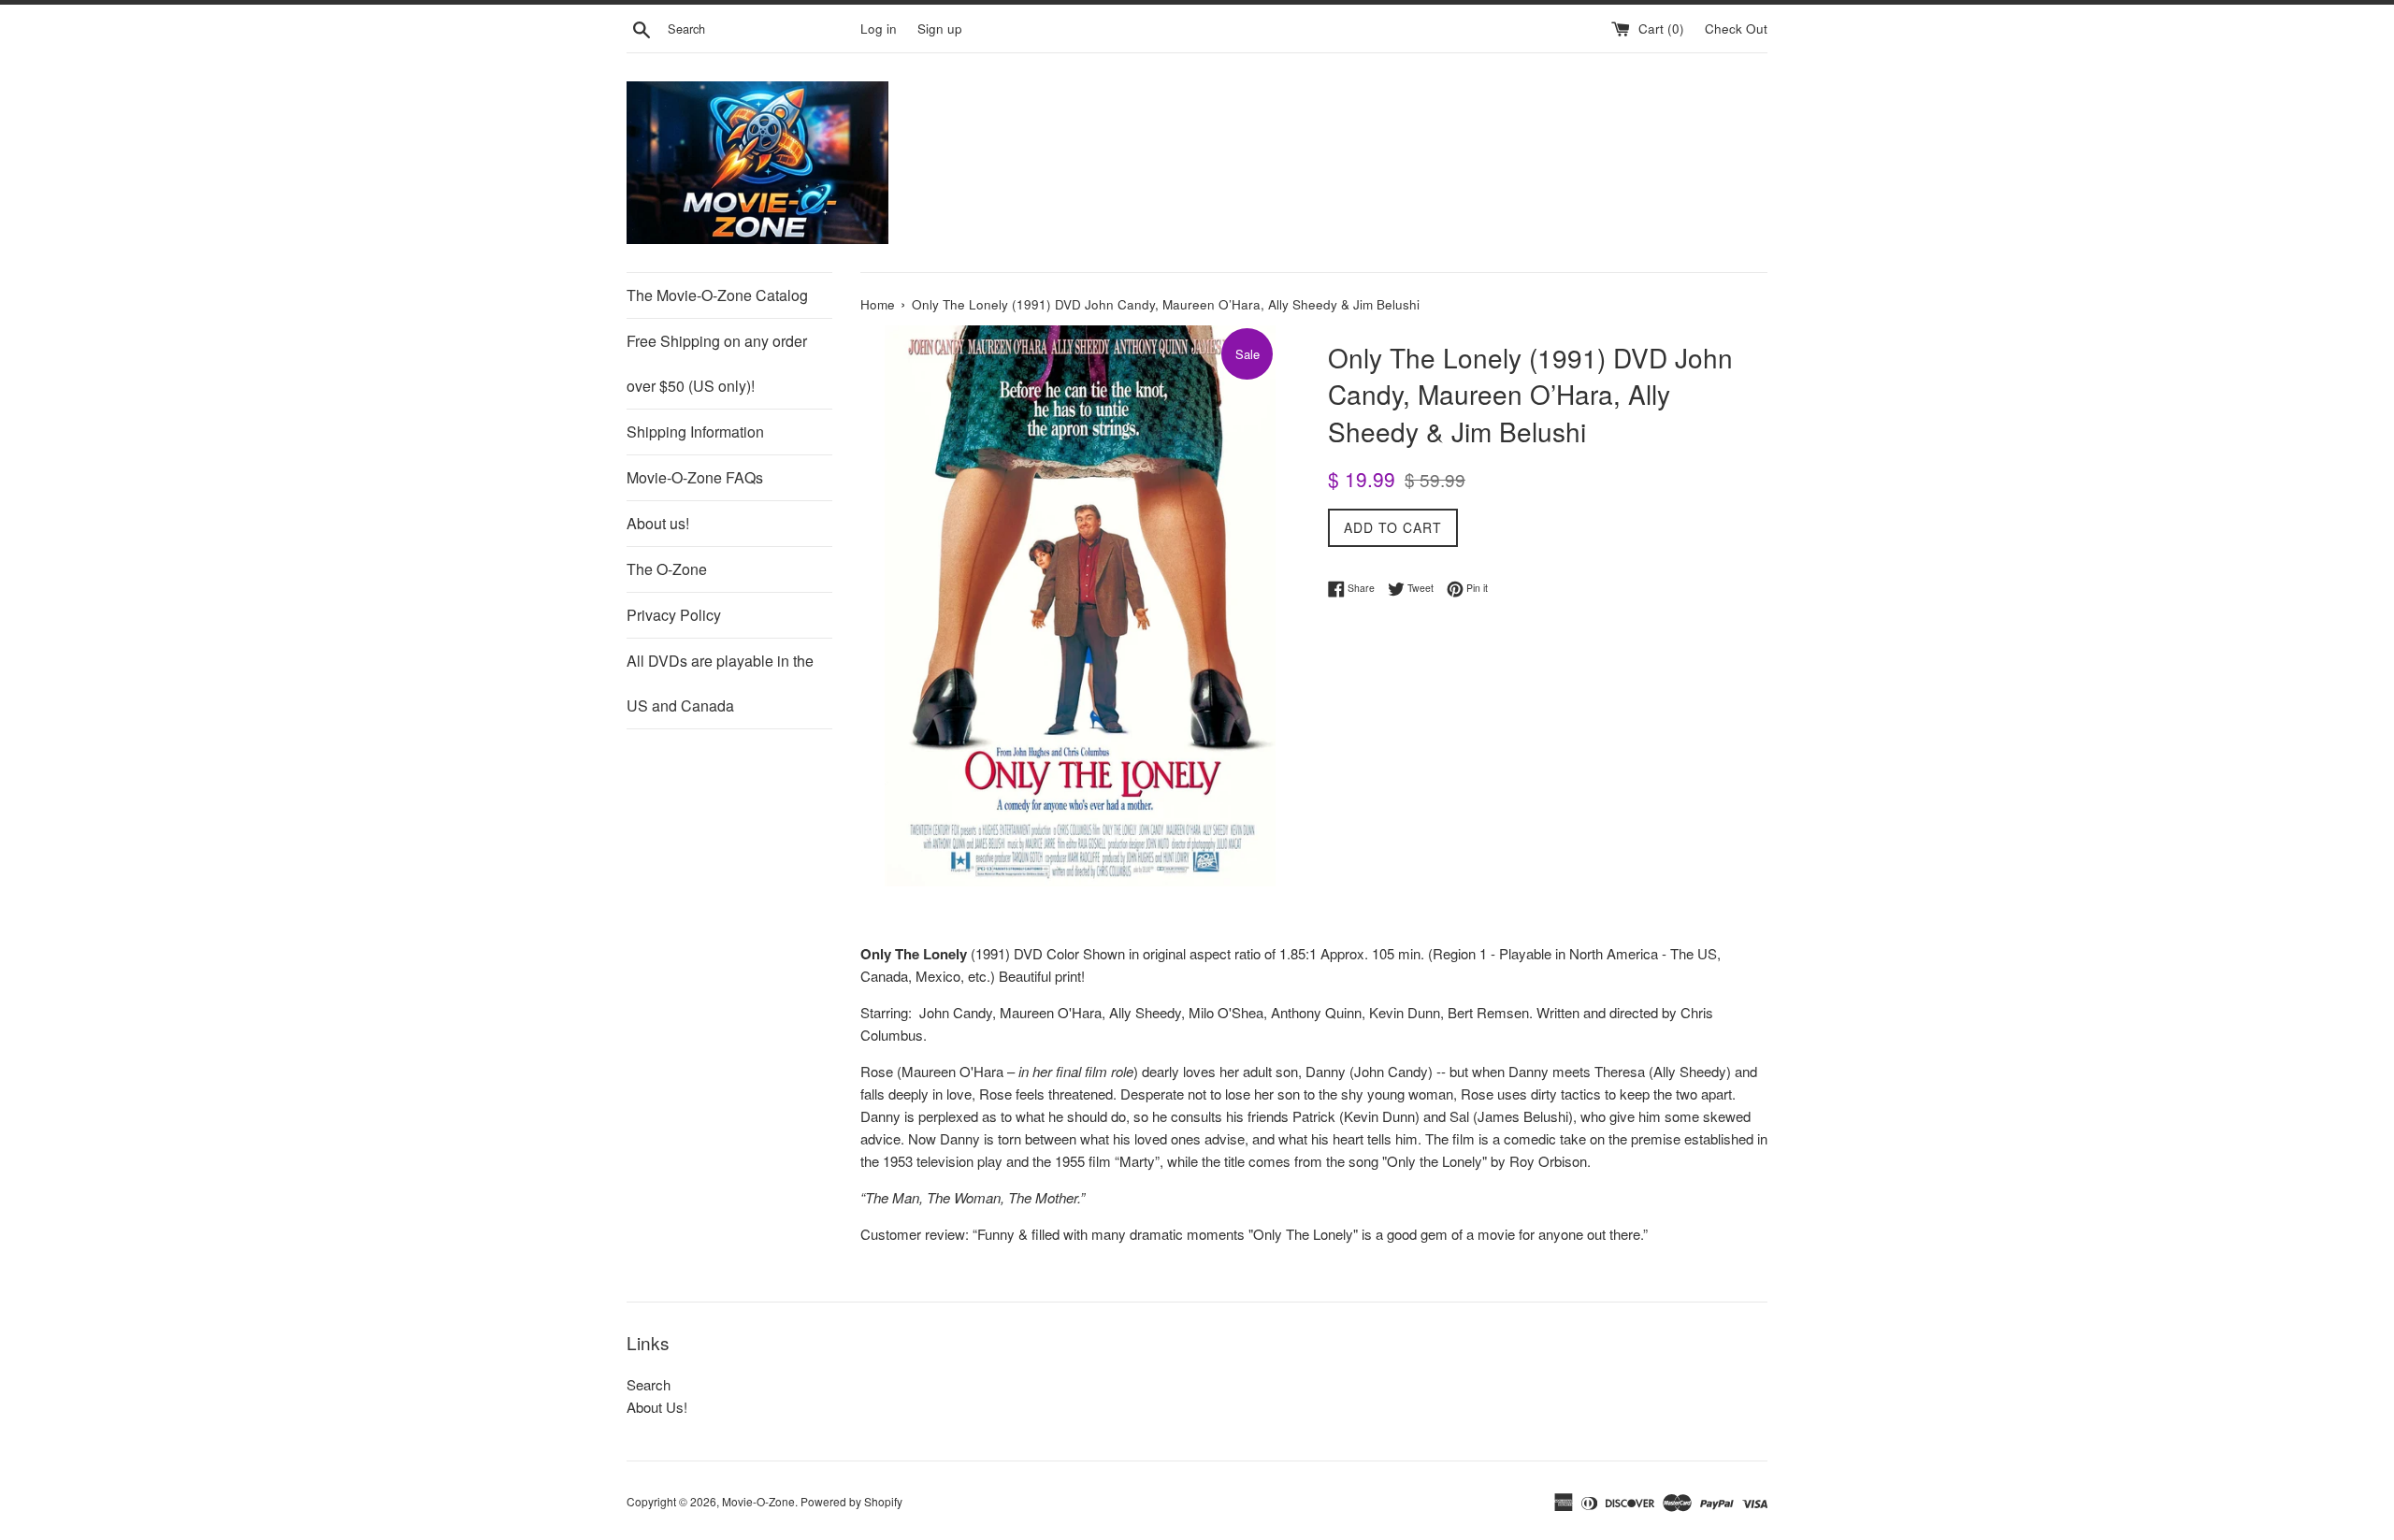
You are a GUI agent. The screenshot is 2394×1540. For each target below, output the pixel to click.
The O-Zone (667, 569)
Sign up (940, 29)
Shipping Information (695, 432)
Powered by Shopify (851, 1501)
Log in (879, 29)
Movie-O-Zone (758, 1501)
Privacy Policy (674, 615)
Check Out (1736, 29)
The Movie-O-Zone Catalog (717, 295)
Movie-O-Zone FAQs (695, 477)
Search (649, 1384)
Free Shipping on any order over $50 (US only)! (717, 363)
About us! (658, 523)
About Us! (657, 1407)
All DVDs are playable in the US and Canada (720, 683)
